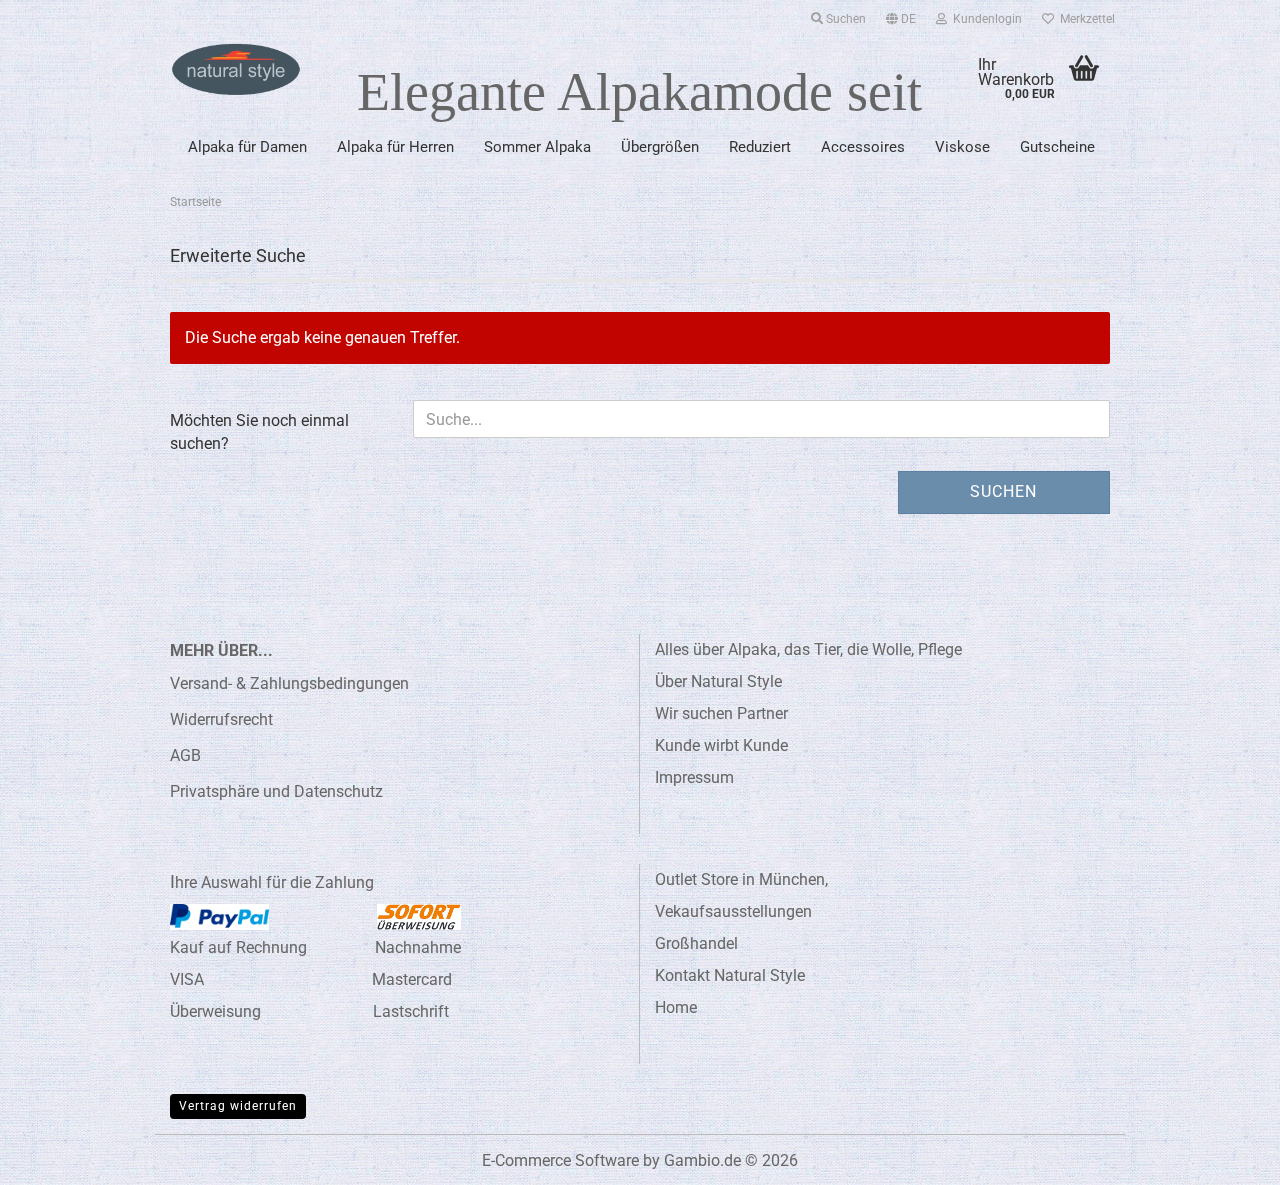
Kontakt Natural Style (730, 975)
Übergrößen (660, 147)
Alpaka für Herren (395, 147)
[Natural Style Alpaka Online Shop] (236, 70)
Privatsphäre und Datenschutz (276, 791)
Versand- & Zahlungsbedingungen (289, 683)
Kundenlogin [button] (984, 19)
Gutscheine (1057, 147)
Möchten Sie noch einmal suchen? (259, 432)
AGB (185, 755)
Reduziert (760, 147)
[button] (901, 15)
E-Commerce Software (560, 1160)
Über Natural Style (718, 681)
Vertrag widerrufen (238, 1106)
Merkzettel (1084, 19)
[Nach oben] (1225, 1155)
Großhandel (696, 943)
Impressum (694, 777)
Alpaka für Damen (247, 147)
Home (676, 1007)
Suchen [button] (844, 19)
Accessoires (863, 147)
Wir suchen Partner (721, 713)
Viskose (962, 147)
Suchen (1003, 491)
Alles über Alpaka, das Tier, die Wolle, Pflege (808, 649)
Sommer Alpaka (537, 147)
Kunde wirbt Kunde (721, 745)
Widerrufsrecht (221, 719)
